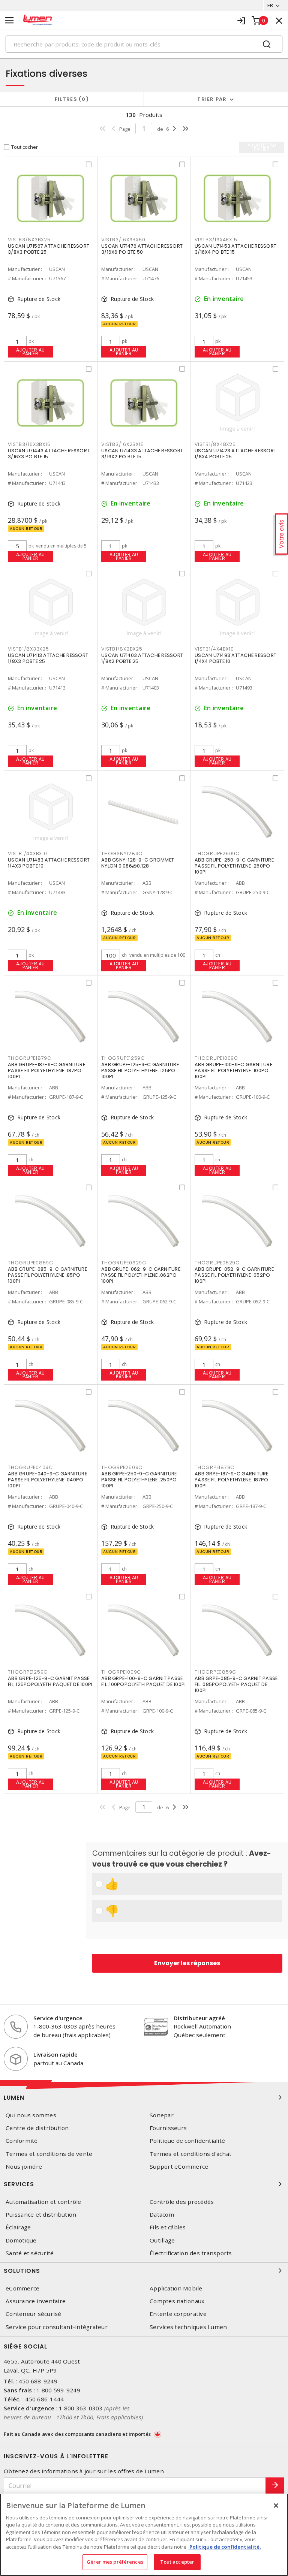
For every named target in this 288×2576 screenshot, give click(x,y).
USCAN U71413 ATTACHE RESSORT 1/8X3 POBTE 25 (48, 658)
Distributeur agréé (199, 2018)
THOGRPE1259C (28, 1672)
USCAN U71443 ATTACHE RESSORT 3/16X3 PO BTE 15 (49, 454)
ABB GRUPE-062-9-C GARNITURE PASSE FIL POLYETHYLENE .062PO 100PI (141, 1275)
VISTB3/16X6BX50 (123, 240)
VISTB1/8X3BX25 (28, 649)
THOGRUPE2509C (217, 853)
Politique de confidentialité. (225, 2547)
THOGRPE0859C (215, 1672)
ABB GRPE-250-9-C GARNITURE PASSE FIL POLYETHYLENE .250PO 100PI (139, 1480)
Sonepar (162, 2115)
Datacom (162, 2215)
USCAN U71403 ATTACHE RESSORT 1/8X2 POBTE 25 (142, 658)
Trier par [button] (212, 99)
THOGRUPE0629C (124, 1263)
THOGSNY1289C (122, 853)
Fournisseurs (168, 2128)
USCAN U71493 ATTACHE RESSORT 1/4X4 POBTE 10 (235, 658)
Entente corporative (178, 2314)
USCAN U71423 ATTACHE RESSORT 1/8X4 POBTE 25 (235, 454)
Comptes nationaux (177, 2301)
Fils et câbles (168, 2227)
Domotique (21, 2240)
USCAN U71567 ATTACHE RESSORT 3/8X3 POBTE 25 (49, 249)
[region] (144, 2535)
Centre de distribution (37, 2128)
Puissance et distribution (41, 2215)
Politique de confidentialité (187, 2141)
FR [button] (270, 5)
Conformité (22, 2141)
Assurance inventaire (36, 2301)
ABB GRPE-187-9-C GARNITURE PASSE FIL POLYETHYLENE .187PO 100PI (232, 1480)
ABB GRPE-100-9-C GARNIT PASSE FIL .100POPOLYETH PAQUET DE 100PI (143, 1681)
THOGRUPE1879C (30, 1058)
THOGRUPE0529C (217, 1263)
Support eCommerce (179, 2167)
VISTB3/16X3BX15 (29, 444)
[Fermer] (276, 2506)
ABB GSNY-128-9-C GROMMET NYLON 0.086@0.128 (138, 863)
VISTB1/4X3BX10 (28, 853)
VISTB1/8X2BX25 (122, 649)
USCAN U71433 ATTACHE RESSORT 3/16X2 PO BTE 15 (142, 454)
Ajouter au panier (31, 352)
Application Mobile (176, 2288)
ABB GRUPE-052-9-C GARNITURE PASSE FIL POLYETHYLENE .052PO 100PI (234, 1275)
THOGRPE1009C (121, 1672)
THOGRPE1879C (214, 1467)
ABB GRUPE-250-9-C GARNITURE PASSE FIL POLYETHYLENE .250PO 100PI (234, 866)
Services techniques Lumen (188, 2327)
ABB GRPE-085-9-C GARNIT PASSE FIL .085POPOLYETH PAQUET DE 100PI (236, 1684)
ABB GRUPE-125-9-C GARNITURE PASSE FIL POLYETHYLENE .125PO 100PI (140, 1070)
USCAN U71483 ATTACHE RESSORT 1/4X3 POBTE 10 (49, 863)
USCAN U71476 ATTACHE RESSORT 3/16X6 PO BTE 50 (142, 249)
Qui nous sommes (31, 2115)
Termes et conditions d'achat (190, 2154)
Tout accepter (177, 2562)
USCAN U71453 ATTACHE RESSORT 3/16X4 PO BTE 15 (235, 249)
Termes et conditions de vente (49, 2154)
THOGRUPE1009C (216, 1058)
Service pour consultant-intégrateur (57, 2327)
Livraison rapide (55, 2054)
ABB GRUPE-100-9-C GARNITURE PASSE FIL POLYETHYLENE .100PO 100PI (233, 1070)
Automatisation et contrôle (43, 2202)
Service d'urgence (58, 2018)
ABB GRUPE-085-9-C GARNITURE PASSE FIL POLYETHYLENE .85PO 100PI (47, 1275)
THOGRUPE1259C (123, 1058)
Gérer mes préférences (115, 2562)
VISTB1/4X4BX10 (214, 649)
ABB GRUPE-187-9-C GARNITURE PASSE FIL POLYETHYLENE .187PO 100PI (46, 1070)
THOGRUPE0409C (30, 1467)
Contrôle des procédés (182, 2202)
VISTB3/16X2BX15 (122, 444)
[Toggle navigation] (9, 20)
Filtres (70, 99)
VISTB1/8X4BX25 (215, 444)
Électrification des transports (191, 2253)
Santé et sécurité (30, 2253)
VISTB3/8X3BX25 (29, 240)
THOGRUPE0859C (31, 1263)
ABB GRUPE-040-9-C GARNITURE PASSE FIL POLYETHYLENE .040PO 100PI (47, 1480)
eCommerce (22, 2288)
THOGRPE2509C (122, 1467)
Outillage (162, 2240)
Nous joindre (24, 2167)
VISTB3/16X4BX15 (216, 240)
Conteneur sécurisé (34, 2314)
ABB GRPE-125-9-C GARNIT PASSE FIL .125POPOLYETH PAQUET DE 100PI (50, 1681)
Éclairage (18, 2227)
